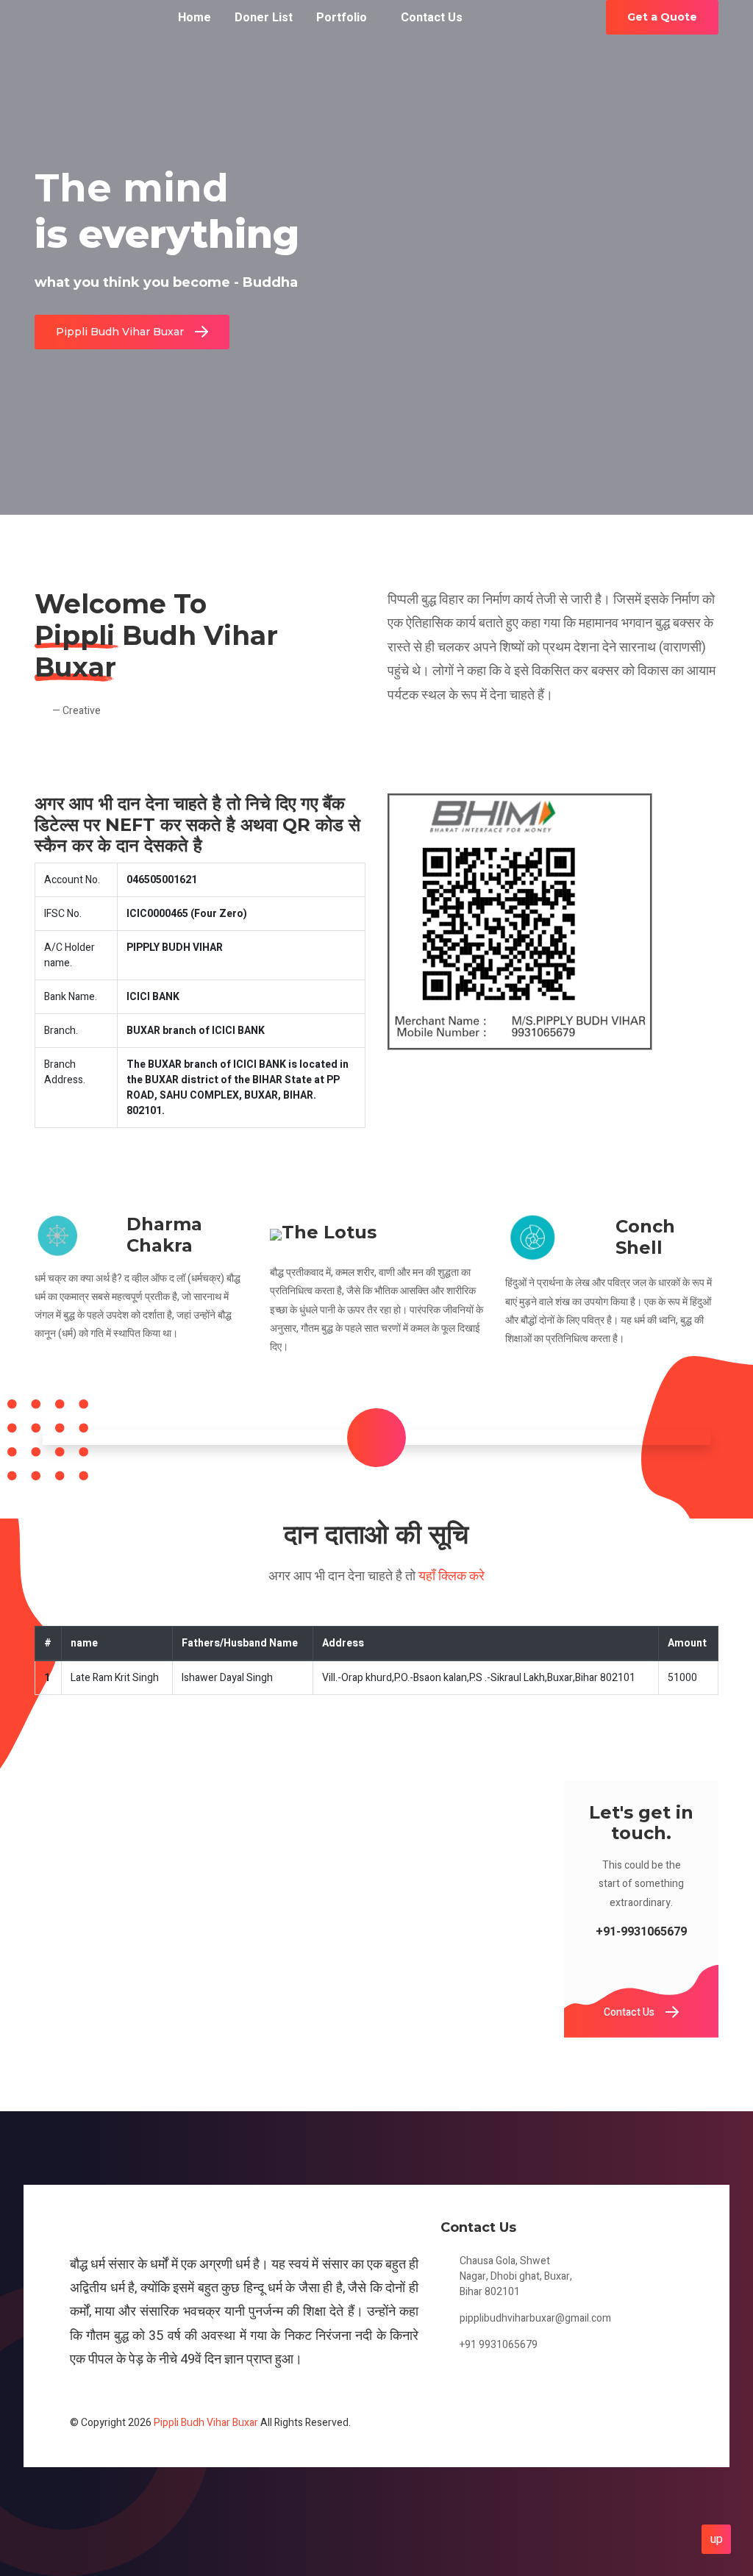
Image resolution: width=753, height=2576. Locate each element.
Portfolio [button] (342, 18)
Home (195, 18)
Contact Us (432, 18)
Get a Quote (662, 17)
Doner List (264, 18)
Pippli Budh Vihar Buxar (120, 332)
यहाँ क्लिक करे (452, 1576)
